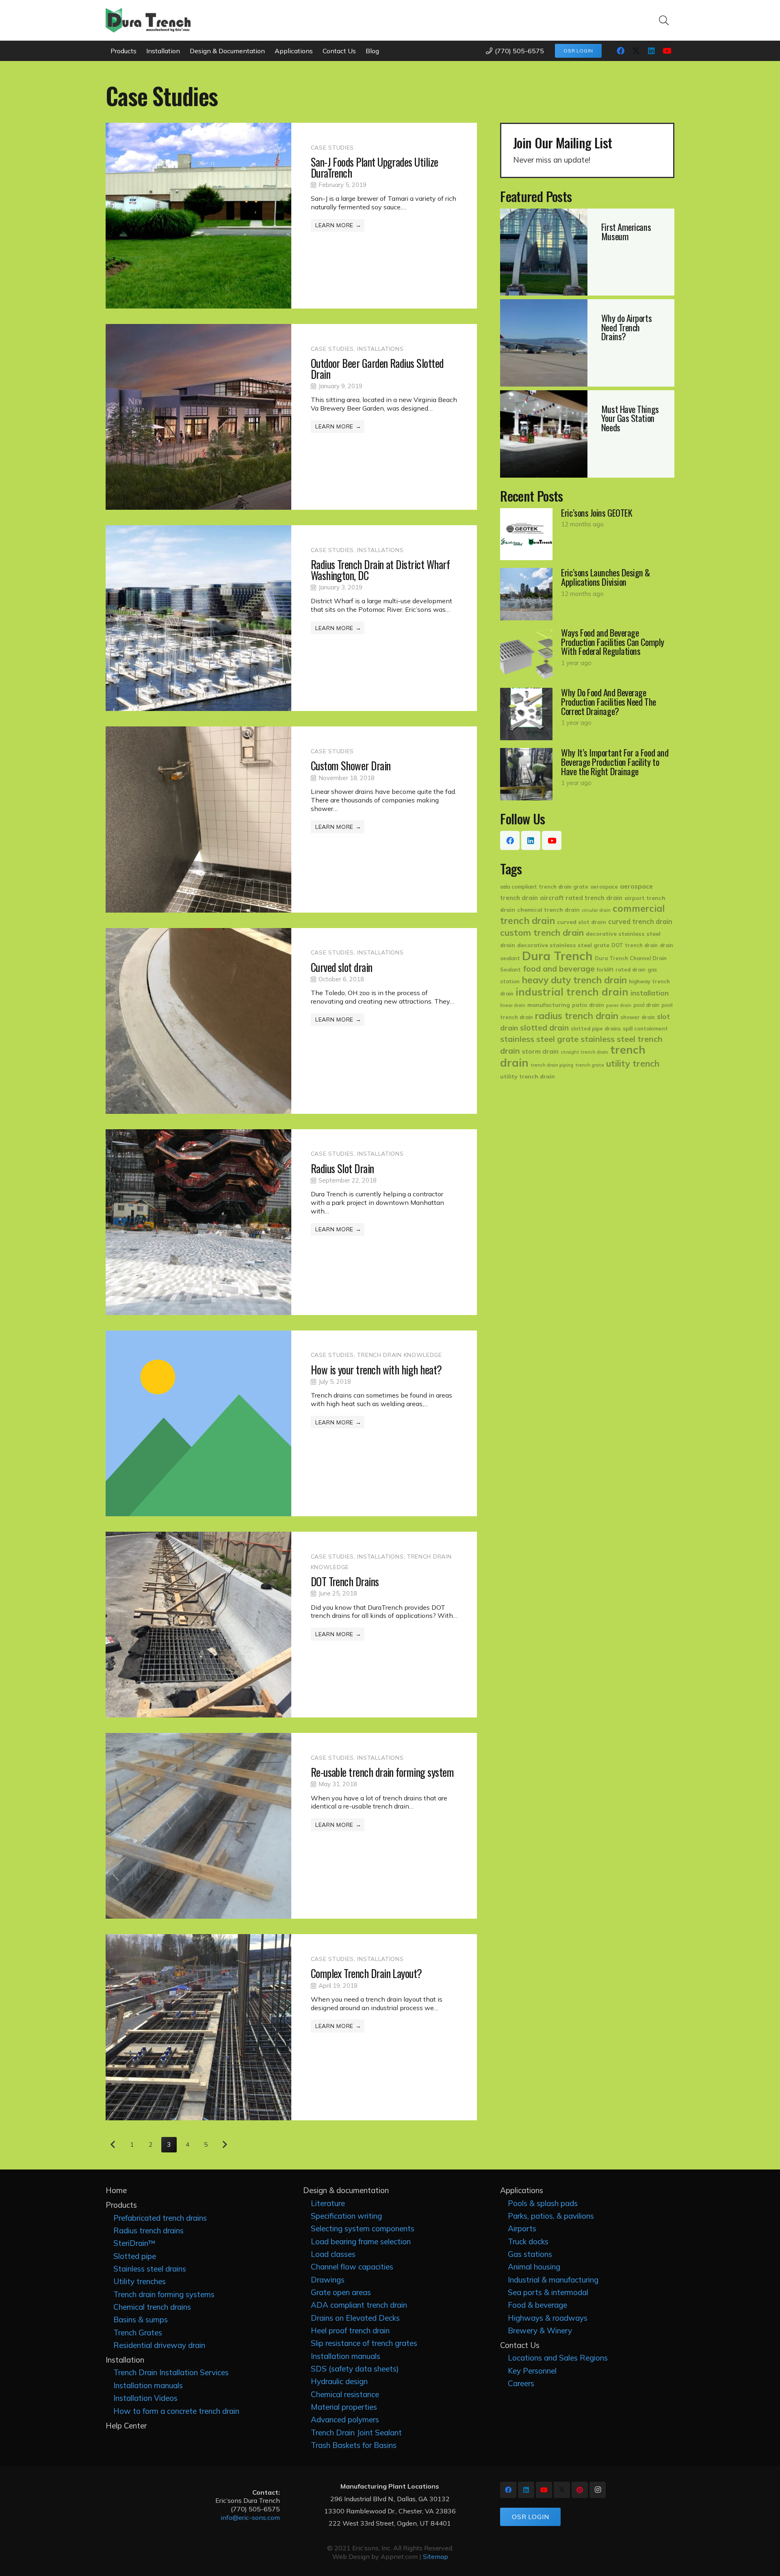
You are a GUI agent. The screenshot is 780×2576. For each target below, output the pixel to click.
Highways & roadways (548, 2318)
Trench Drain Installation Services (171, 2372)
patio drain (588, 1005)
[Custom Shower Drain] (291, 819)
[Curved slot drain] (291, 1021)
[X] (636, 51)
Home (116, 2190)
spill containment (645, 1028)
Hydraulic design (339, 2381)
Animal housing (534, 2267)
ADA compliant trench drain (359, 2305)
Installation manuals (148, 2385)
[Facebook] (620, 51)
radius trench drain (577, 1016)
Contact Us (520, 2345)
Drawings (328, 2280)
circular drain (596, 910)
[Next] (225, 2145)
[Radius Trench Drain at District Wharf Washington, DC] (291, 618)
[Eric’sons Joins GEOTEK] (587, 534)
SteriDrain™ (134, 2243)
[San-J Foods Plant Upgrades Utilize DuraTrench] (291, 216)
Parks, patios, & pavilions (551, 2216)
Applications (522, 2190)
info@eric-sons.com (250, 2517)
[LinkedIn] (651, 51)
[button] (664, 20)
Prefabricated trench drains (160, 2218)
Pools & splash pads (543, 2203)
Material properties (344, 2407)
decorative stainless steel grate (563, 945)
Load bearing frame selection (361, 2241)
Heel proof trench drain (350, 2330)
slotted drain (544, 1028)
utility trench (633, 1063)
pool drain (646, 1005)
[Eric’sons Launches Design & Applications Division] (587, 594)
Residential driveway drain (159, 2345)
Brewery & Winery (540, 2330)
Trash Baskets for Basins (354, 2445)
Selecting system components (363, 2228)
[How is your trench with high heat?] (291, 1423)
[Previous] (113, 2145)
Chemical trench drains (152, 2307)
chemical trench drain (548, 910)
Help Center (126, 2426)
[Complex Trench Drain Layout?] (291, 2027)
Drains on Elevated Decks (355, 2318)
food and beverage (559, 969)
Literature (328, 2203)
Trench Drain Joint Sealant (356, 2433)
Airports (522, 2228)
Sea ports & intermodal (548, 2292)
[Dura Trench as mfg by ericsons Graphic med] (148, 20)
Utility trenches (140, 2281)
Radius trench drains (148, 2230)
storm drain (540, 1051)
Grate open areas (341, 2292)
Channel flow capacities (352, 2267)
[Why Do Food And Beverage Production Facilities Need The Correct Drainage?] (587, 714)
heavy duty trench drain (574, 980)
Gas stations (530, 2254)
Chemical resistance (345, 2394)
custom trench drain (542, 933)
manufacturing (549, 1005)
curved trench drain (640, 922)
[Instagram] (598, 2490)
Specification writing (346, 2216)
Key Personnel (532, 2371)
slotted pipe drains (596, 1028)
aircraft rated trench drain (581, 898)
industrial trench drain (572, 992)
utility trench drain (528, 1076)
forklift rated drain (621, 970)
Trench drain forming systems (164, 2294)
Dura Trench (557, 956)
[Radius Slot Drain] (291, 1222)
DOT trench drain (635, 945)
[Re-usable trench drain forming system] (291, 1826)
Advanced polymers (345, 2419)
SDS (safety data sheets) (355, 2369)
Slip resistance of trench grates (364, 2343)
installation (650, 993)
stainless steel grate (539, 1039)
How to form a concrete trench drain (176, 2411)
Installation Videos (145, 2398)
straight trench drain (584, 1052)
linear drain (513, 1005)
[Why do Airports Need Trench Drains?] (587, 343)
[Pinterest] (580, 2490)
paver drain (619, 1005)
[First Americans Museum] (587, 252)
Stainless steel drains (150, 2269)
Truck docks (528, 2241)
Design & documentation (346, 2190)
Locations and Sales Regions (558, 2358)
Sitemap (435, 2556)
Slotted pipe (135, 2256)
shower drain (638, 1017)
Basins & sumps (141, 2319)
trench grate (590, 1065)
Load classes (333, 2254)
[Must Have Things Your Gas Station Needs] (587, 434)
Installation (125, 2360)
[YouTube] (667, 51)
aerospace (604, 887)
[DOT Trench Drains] (291, 1625)
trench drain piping (552, 1065)
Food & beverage (537, 2305)
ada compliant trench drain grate (544, 887)
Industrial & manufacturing (553, 2280)
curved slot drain (582, 922)
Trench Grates (138, 2333)
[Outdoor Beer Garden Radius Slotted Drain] (291, 417)
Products (121, 2205)
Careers (521, 2383)
